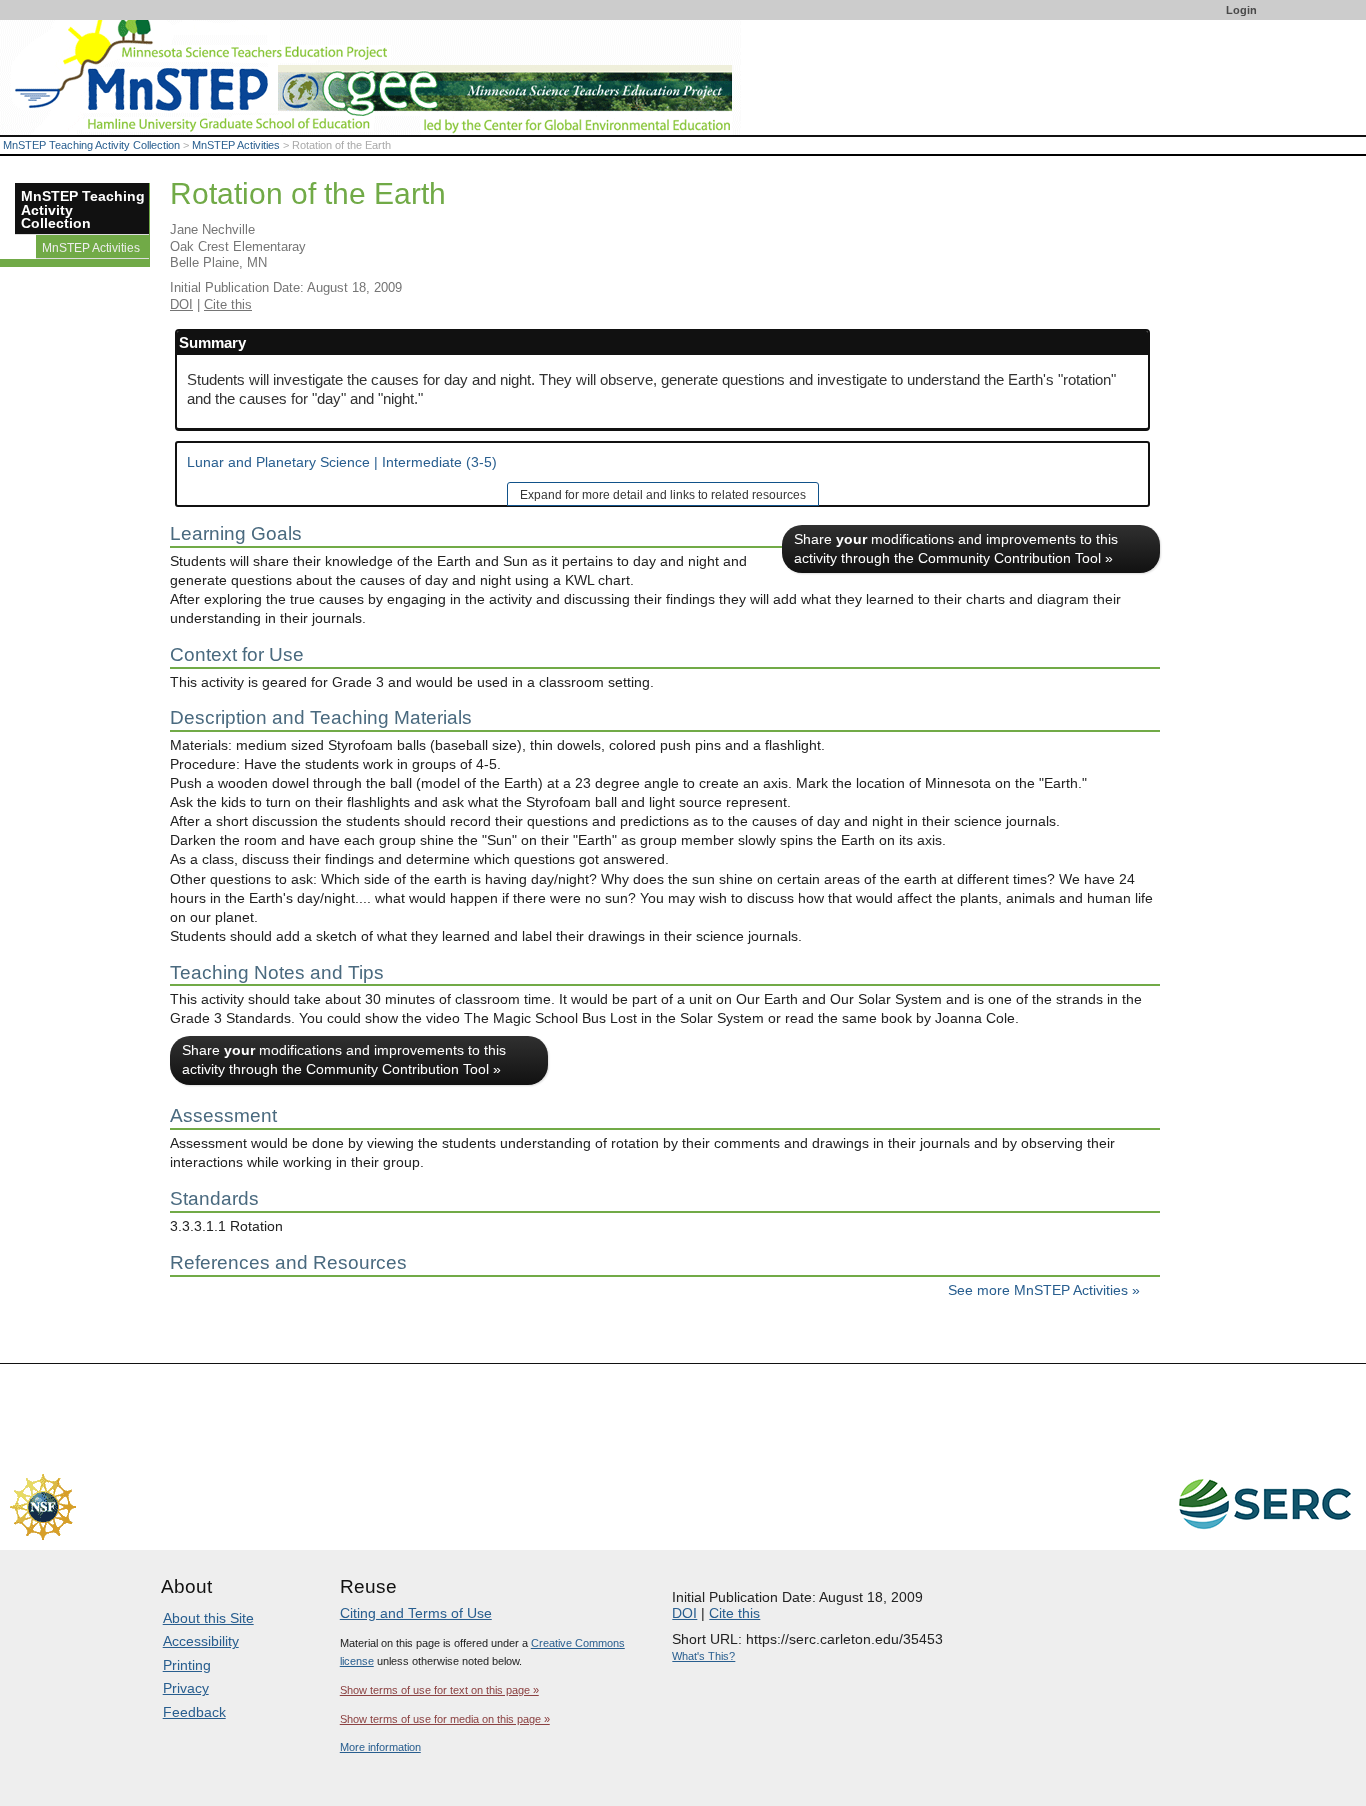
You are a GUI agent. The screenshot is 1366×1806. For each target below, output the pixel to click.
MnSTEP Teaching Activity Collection (91, 145)
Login (1241, 10)
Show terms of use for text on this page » (439, 1690)
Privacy (186, 1688)
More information (380, 1747)
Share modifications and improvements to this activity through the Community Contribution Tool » (956, 549)
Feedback (194, 1712)
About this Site (208, 1618)
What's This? (703, 1656)
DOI (181, 304)
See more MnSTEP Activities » (1044, 1290)
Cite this (228, 304)
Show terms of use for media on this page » (445, 1719)
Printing (187, 1665)
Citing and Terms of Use (416, 1613)
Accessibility (201, 1641)
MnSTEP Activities (236, 145)
